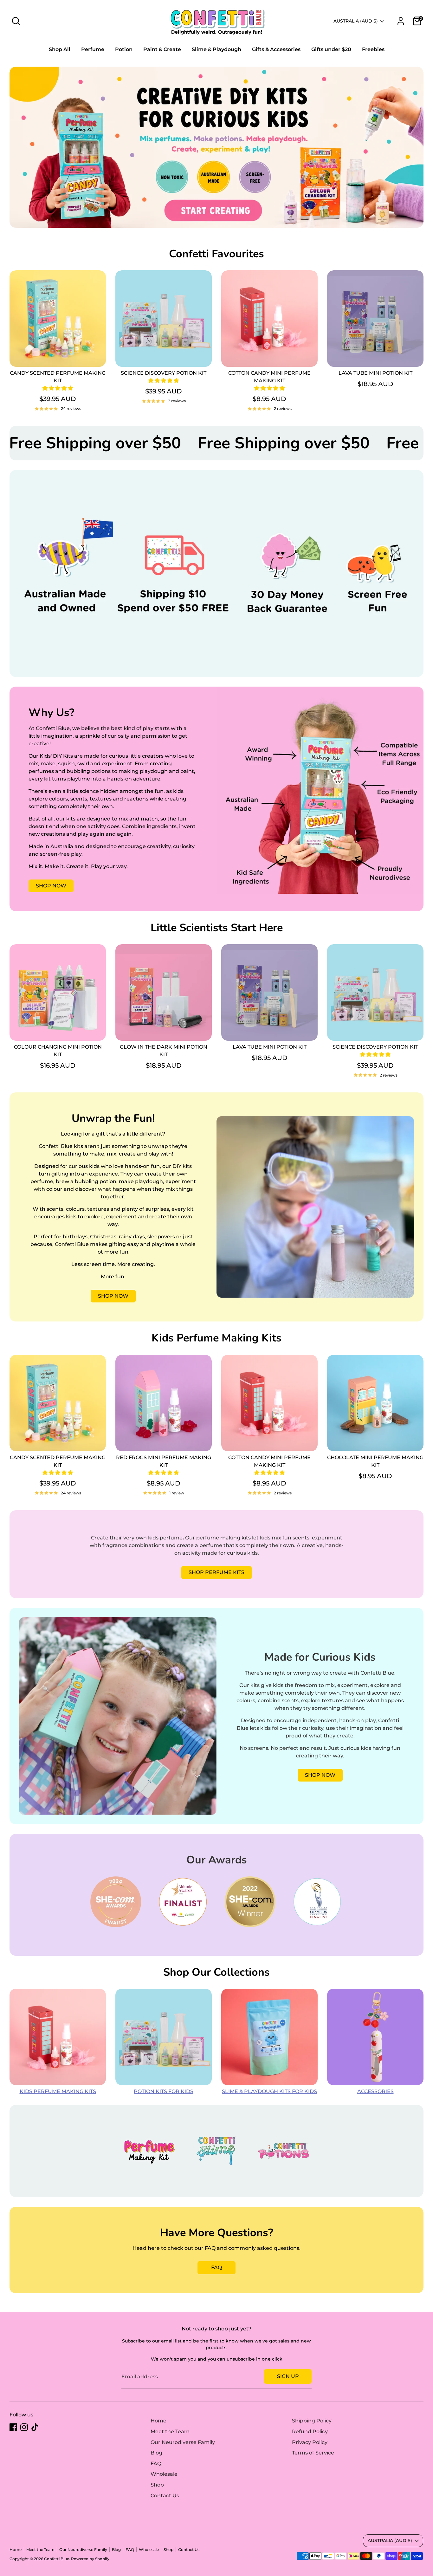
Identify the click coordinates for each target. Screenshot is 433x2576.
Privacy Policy (310, 2442)
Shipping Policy (312, 2421)
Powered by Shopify (90, 2559)
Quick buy (58, 356)
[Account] (401, 21)
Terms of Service (313, 2453)
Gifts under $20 (331, 49)
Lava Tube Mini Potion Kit (375, 373)
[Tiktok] (35, 2427)
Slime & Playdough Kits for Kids (269, 2091)
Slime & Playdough (217, 49)
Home (158, 2421)
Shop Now (51, 886)
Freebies (373, 49)
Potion (124, 49)
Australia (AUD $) (356, 21)
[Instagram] (24, 2427)
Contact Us (165, 2496)
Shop (157, 2485)
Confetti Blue (57, 2559)
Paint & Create (162, 49)
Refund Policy (310, 2431)
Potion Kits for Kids (164, 2091)
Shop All (60, 49)
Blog (156, 2453)
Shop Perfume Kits (217, 1572)
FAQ (217, 2267)
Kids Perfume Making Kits (58, 2091)
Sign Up (288, 2376)
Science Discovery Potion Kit (164, 373)
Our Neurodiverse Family (183, 2442)
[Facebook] (13, 2427)
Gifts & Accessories (276, 49)
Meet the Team (170, 2431)
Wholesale (164, 2474)
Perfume (93, 49)
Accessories (375, 2091)
